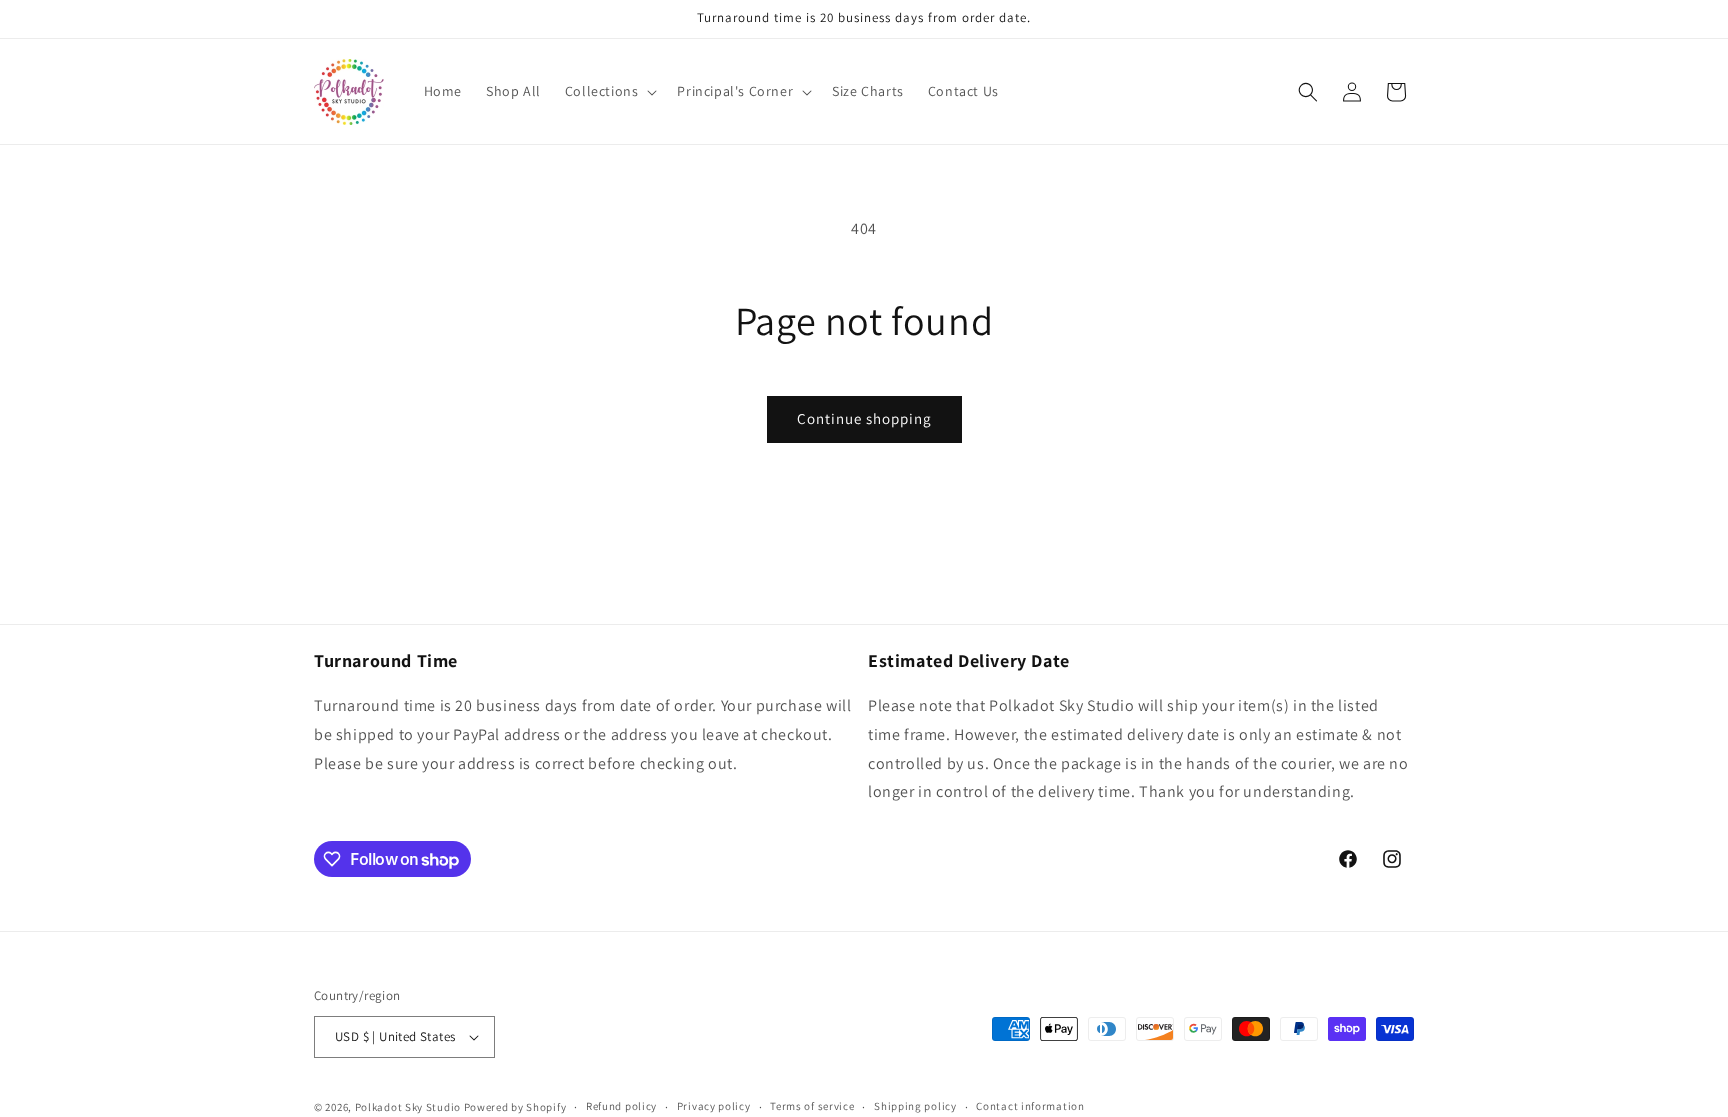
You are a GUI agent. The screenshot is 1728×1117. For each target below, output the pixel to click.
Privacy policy (714, 1106)
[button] (609, 91)
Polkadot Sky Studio (408, 1107)
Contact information (1030, 1106)
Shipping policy (915, 1106)
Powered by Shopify (515, 1107)
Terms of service (812, 1106)
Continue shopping (864, 418)
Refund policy (621, 1106)
